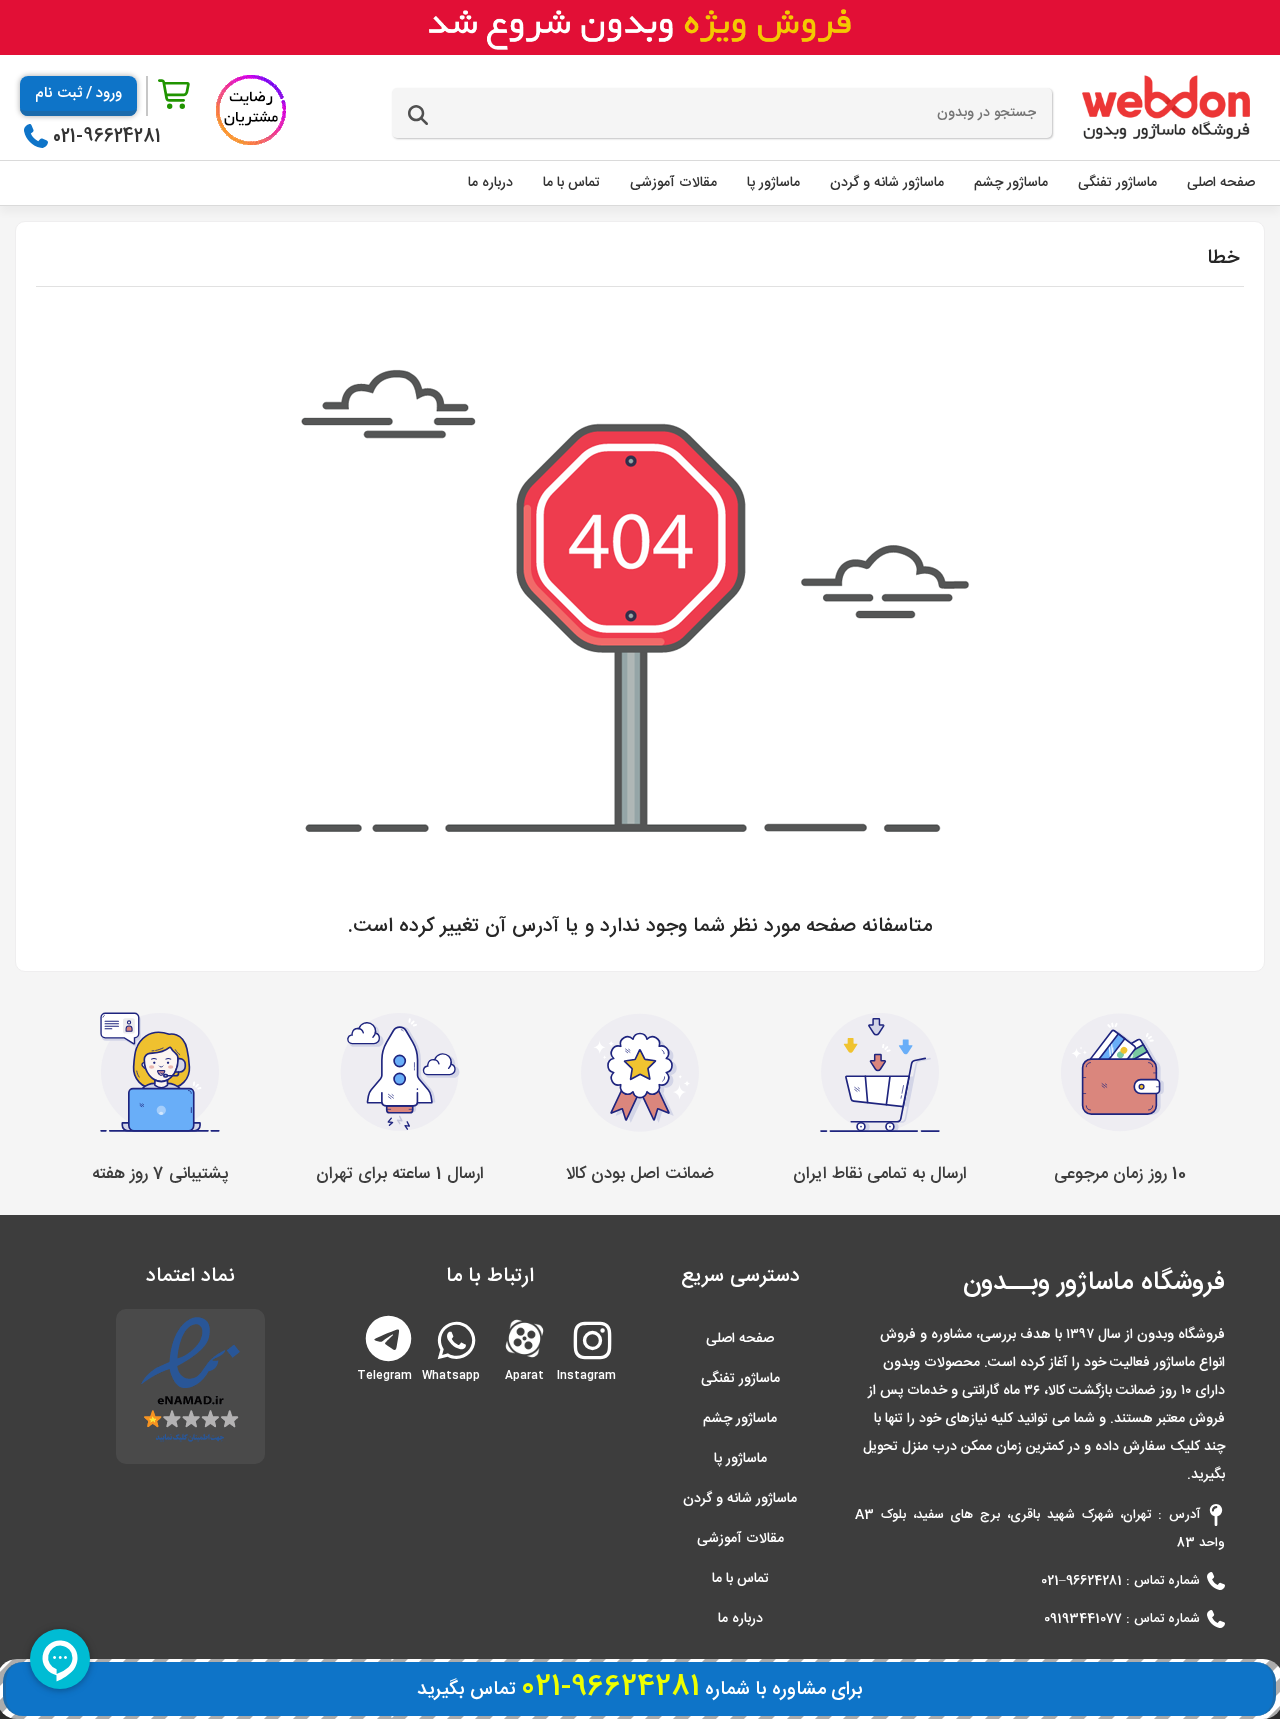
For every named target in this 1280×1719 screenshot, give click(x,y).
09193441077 (1083, 1619)
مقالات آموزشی (740, 1539)
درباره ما (740, 1619)
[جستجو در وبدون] (418, 116)
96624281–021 (1081, 1581)
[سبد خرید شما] (176, 95)
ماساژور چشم (740, 1419)
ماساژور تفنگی (740, 1379)
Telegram (388, 1336)
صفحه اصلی (740, 1339)
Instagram (590, 1367)
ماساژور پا (740, 1459)
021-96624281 (107, 137)
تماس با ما (740, 1579)
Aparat (524, 1336)
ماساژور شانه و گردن (740, 1499)
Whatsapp (454, 1367)
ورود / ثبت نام (78, 93)
